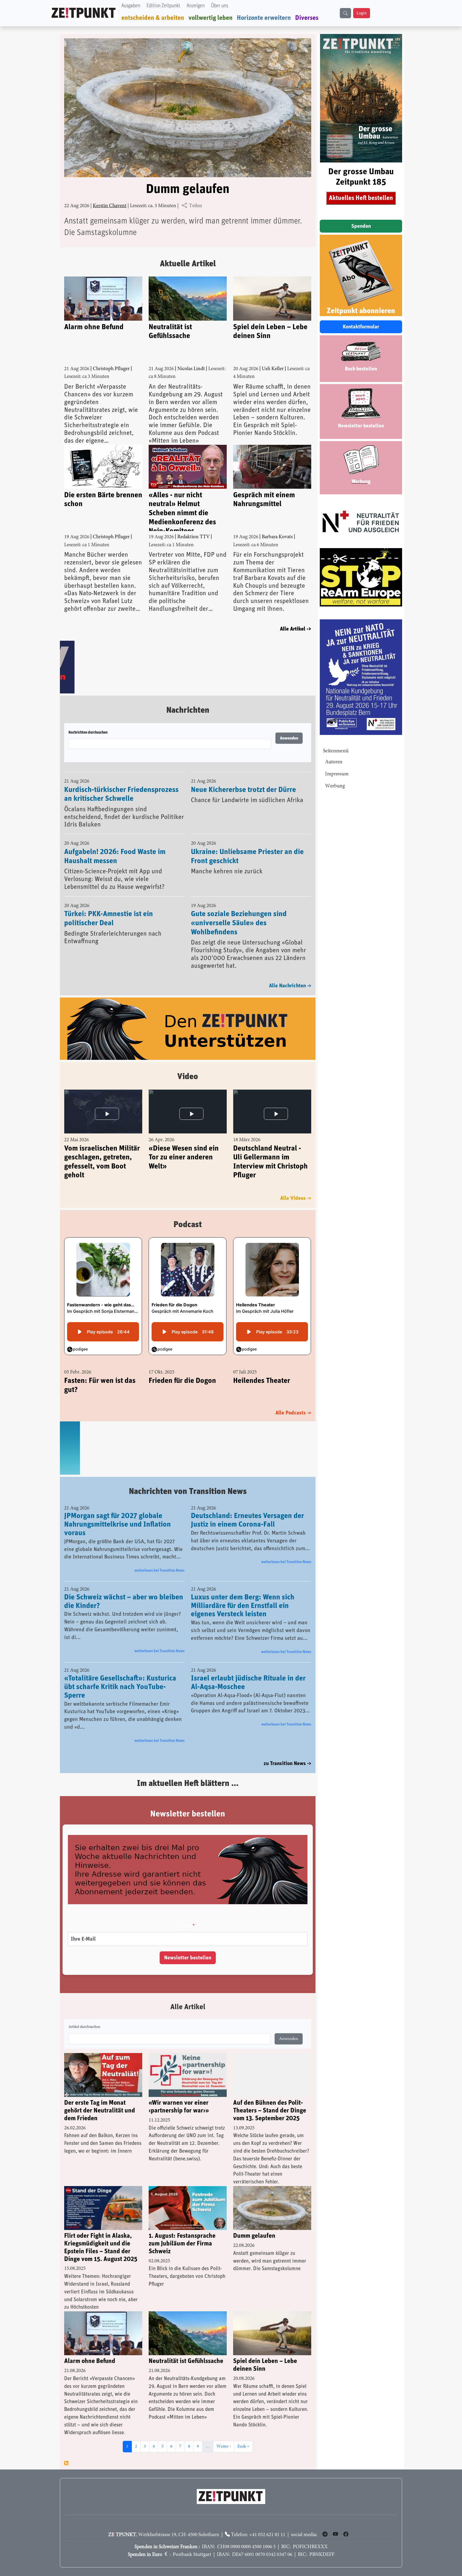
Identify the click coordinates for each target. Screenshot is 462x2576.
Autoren (334, 762)
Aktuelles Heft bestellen (361, 198)
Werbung (335, 786)
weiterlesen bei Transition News (159, 1570)
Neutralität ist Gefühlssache (170, 332)
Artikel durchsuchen (84, 2027)
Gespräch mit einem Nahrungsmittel (264, 500)
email (185, 1926)
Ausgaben (131, 6)
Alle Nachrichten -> (290, 986)
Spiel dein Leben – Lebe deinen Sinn (270, 332)
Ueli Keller (273, 369)
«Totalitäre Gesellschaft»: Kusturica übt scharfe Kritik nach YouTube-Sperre (120, 1687)
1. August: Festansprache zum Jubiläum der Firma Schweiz (182, 2244)
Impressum (337, 774)
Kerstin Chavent (110, 206)
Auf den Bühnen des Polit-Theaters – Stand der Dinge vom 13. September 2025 (270, 2111)
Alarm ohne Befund (94, 327)
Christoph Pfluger (111, 369)
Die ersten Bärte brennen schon (103, 500)
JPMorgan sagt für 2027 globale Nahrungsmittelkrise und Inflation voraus (118, 1524)
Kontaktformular (361, 327)
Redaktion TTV (193, 537)
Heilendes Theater (262, 1381)
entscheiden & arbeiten (153, 18)
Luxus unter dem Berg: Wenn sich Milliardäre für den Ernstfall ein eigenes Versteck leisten (243, 1606)
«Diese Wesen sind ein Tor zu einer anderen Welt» (184, 1158)
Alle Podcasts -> (293, 1413)
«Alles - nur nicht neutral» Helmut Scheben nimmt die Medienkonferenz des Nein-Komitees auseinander (182, 511)
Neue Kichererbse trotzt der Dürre (243, 790)
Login (362, 13)
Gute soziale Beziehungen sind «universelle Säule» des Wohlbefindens (239, 923)
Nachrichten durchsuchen (88, 733)
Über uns (220, 6)
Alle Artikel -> (296, 629)
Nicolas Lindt (191, 369)
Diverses (307, 18)
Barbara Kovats (277, 537)
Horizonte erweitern (264, 18)
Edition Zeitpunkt (163, 6)
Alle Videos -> (296, 1199)
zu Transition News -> (287, 1763)
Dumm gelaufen (188, 189)
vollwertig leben (211, 18)
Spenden (361, 226)
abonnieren (66, 2463)
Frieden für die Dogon (182, 1381)
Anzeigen (196, 6)
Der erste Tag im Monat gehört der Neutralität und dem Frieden (100, 2111)
